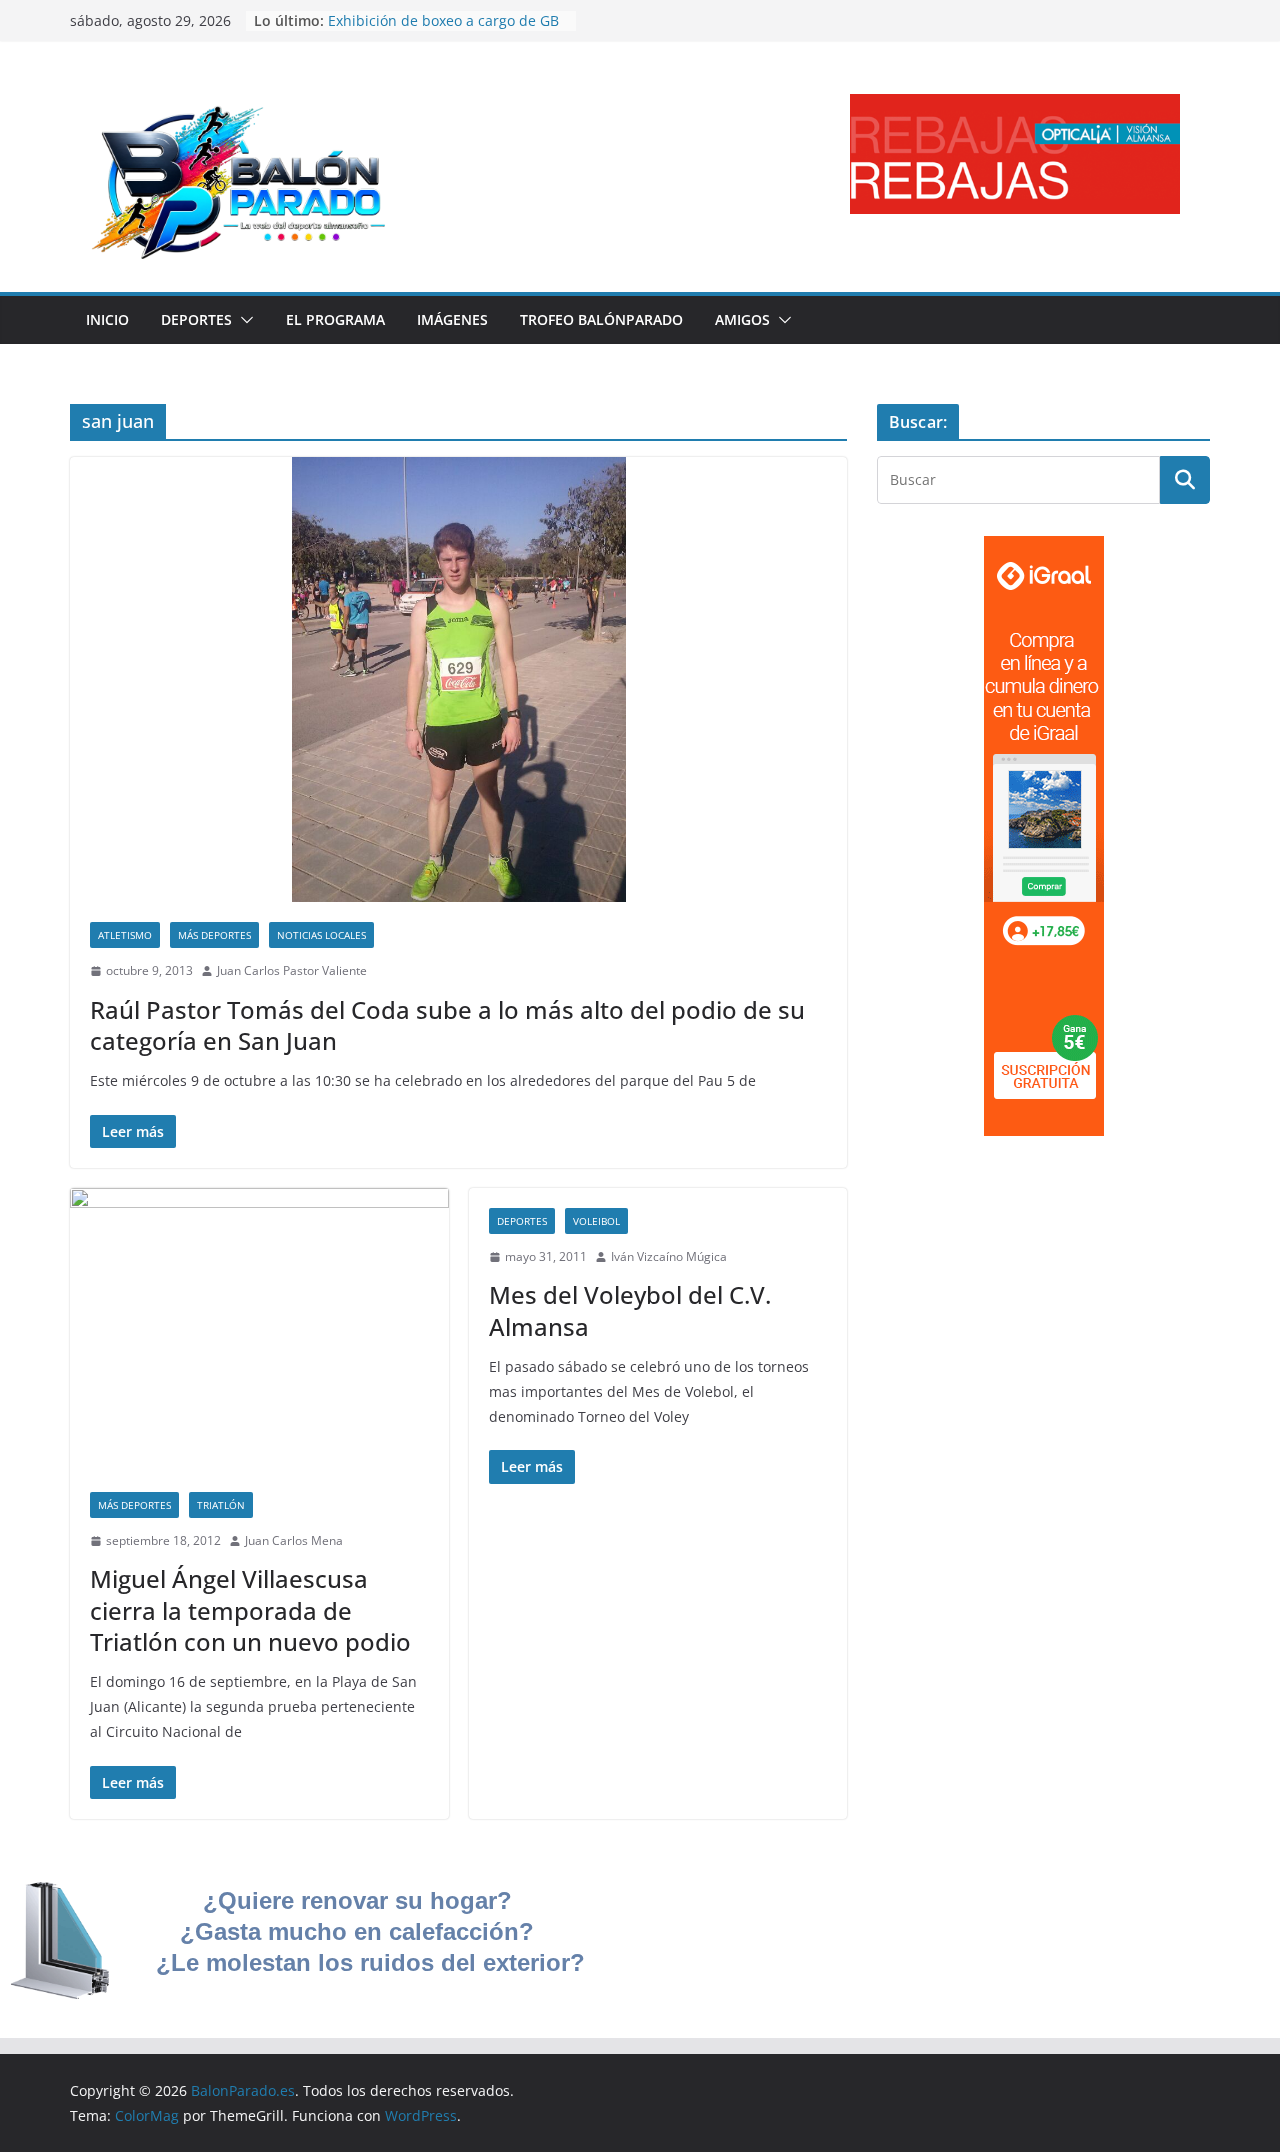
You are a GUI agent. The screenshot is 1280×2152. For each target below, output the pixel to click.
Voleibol (596, 1221)
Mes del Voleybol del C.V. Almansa (630, 1310)
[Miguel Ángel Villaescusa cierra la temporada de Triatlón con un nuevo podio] (259, 1330)
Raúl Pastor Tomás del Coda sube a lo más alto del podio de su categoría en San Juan (447, 1025)
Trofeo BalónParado (601, 319)
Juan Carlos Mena (294, 1540)
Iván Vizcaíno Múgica (669, 1256)
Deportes (196, 319)
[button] (243, 320)
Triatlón (221, 1505)
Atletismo (125, 935)
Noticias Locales (321, 935)
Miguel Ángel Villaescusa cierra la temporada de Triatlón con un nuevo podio (250, 1609)
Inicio (107, 319)
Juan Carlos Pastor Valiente (292, 970)
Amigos (742, 319)
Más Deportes (214, 935)
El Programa (335, 319)
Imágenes (452, 319)
